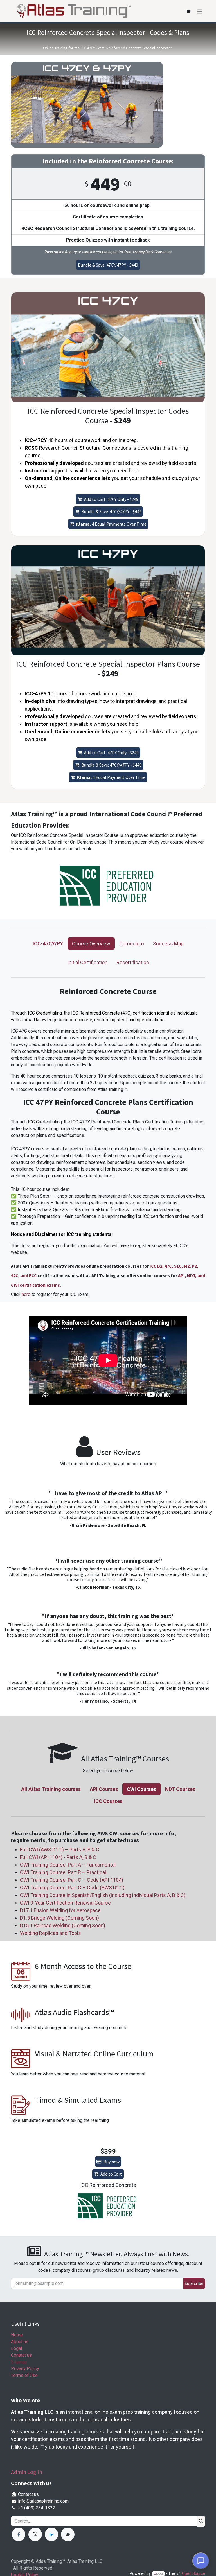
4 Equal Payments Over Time (111, 524)
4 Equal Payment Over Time (111, 777)
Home (17, 2335)
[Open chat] (201, 2561)
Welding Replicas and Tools (51, 1933)
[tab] (48, 944)
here (27, 1294)
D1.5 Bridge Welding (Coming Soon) (59, 1918)
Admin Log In (27, 2472)
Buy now (112, 2162)
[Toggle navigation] (199, 11)
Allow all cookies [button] (29, 2554)
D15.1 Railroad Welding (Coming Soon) (63, 1925)
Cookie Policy (97, 2541)
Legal (16, 2348)
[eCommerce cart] (188, 11)
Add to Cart (111, 2174)
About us (20, 2342)
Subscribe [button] (194, 2283)
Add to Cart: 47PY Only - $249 (111, 752)
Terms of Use (24, 2375)
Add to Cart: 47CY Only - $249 (111, 499)
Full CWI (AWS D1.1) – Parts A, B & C (60, 1850)
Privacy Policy (25, 2369)
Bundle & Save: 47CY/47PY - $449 (108, 265)
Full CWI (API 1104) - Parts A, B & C (58, 1857)
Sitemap (19, 2362)
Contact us (21, 2355)
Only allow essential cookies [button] (40, 2565)
